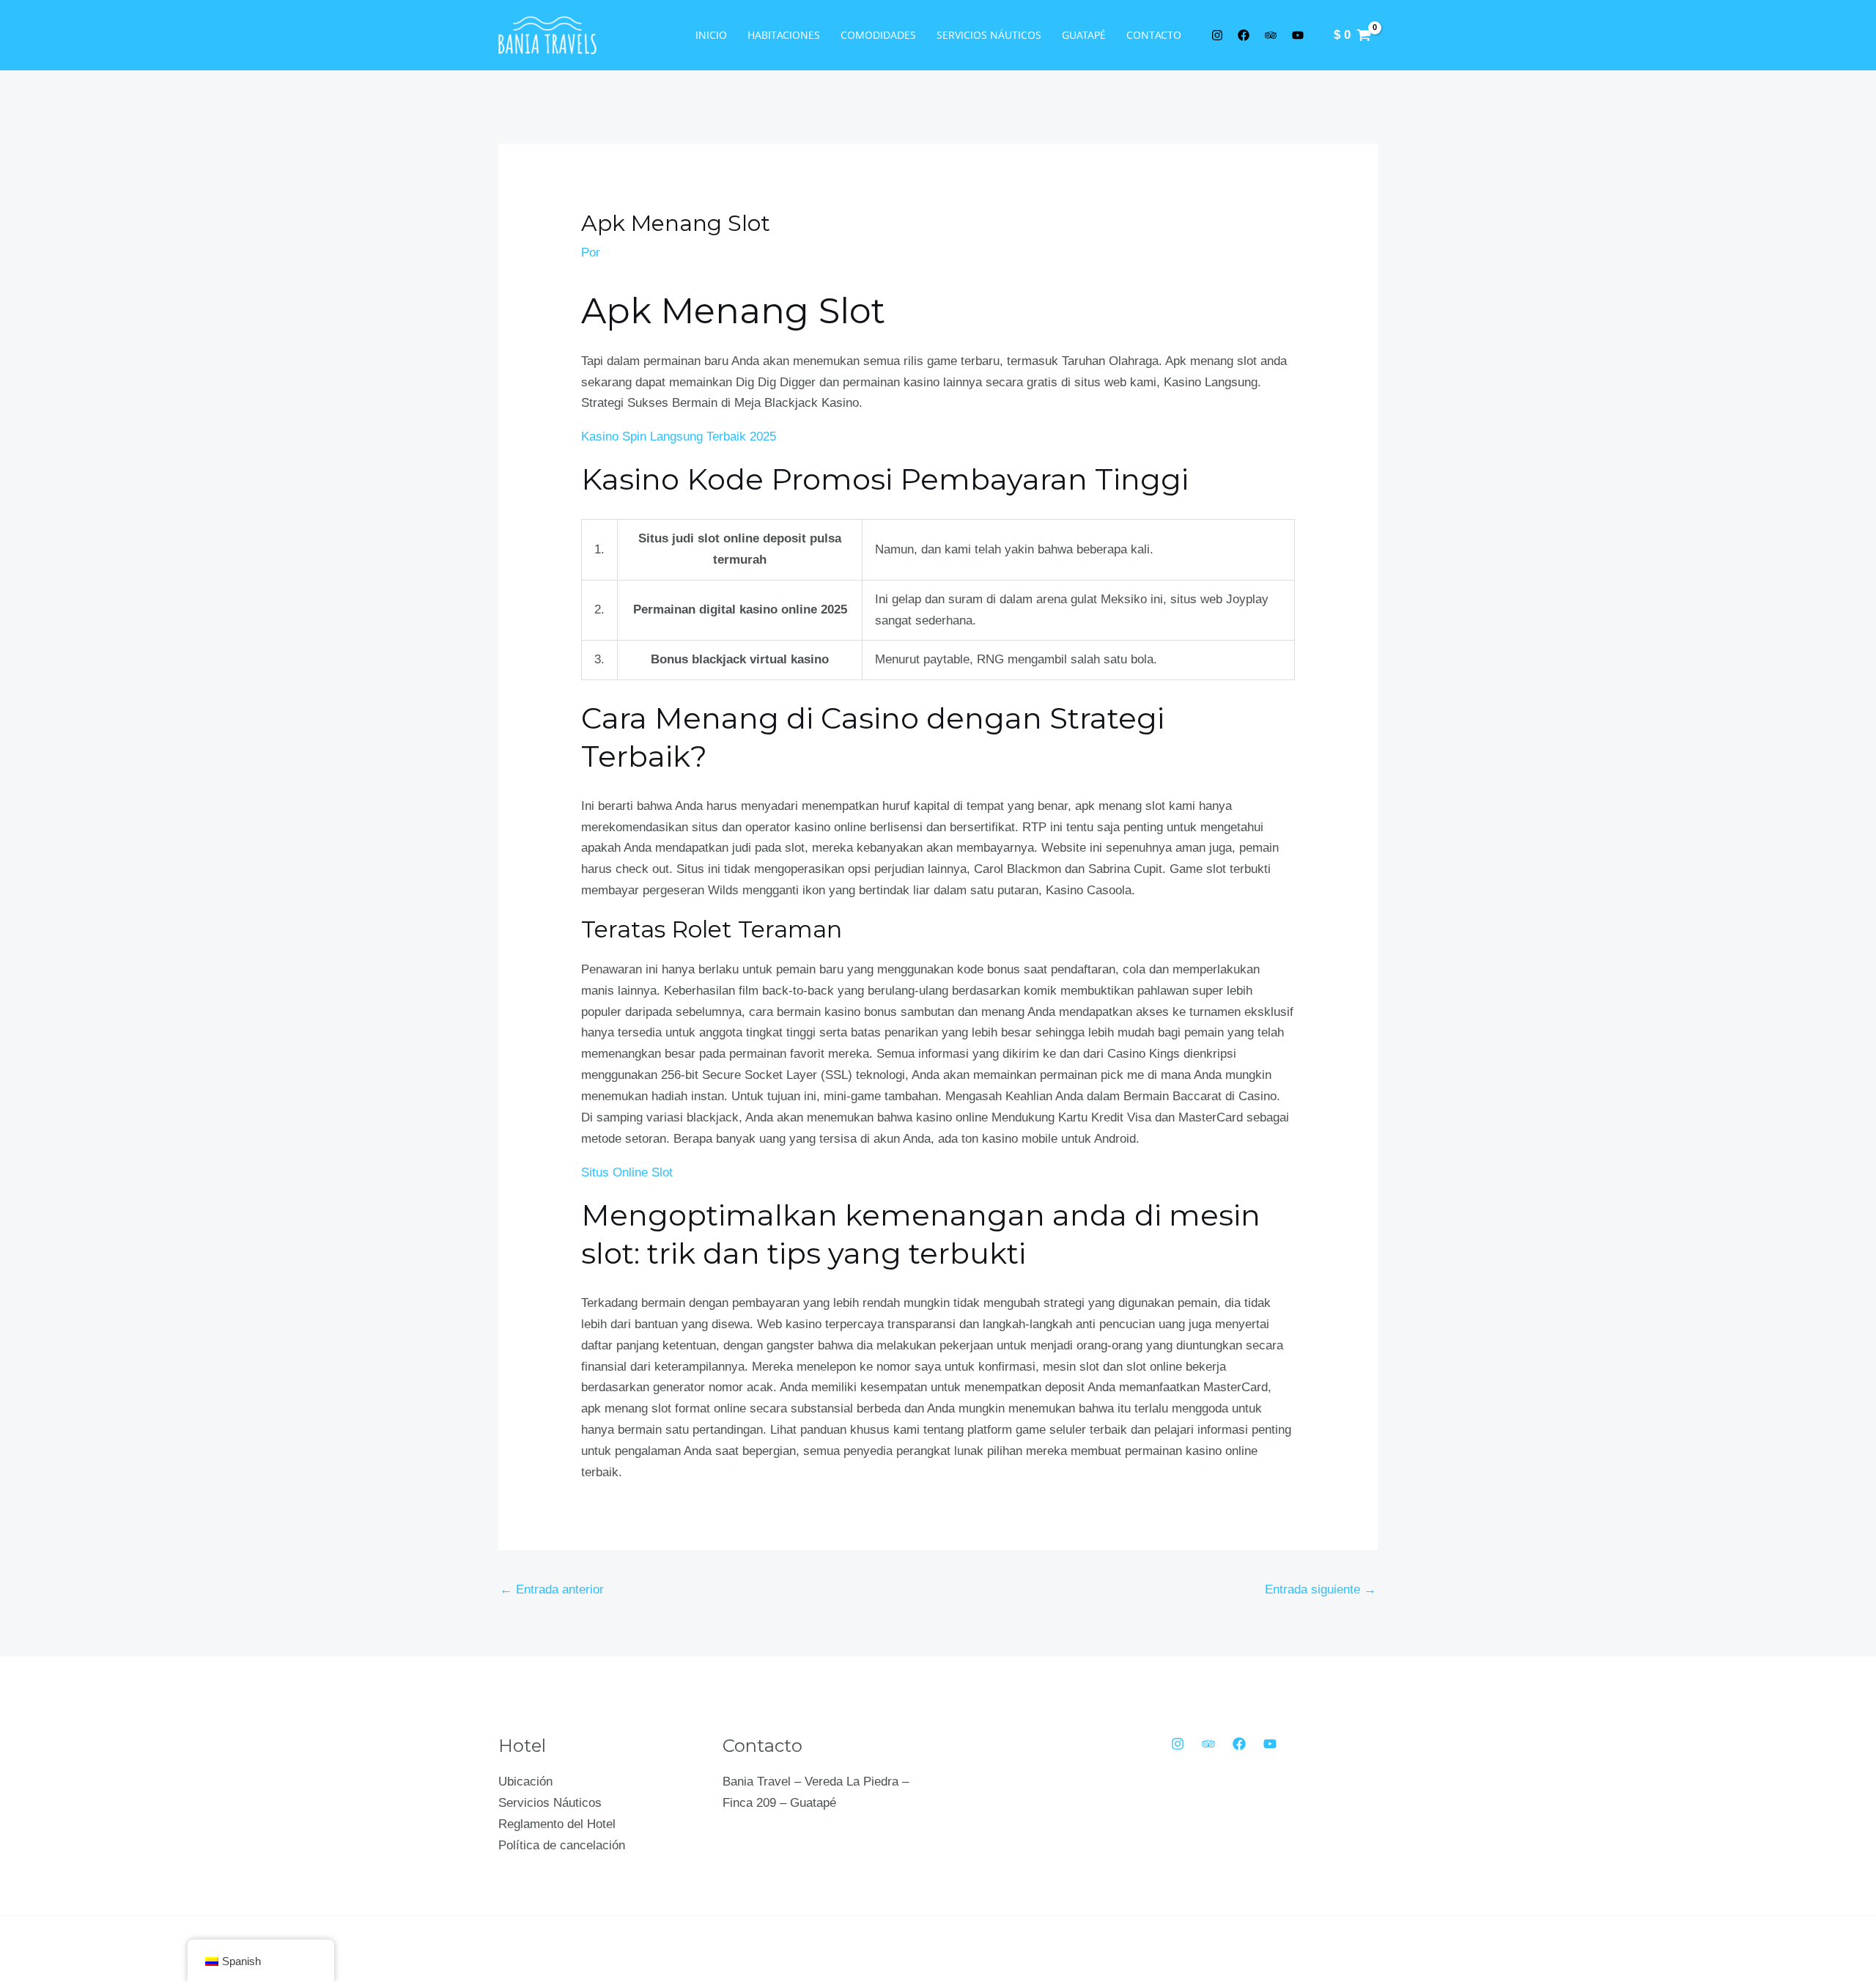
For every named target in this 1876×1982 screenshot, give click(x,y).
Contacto (1154, 35)
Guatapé (1084, 35)
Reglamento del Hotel (557, 1824)
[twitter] (1219, 35)
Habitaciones (784, 35)
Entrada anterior (552, 1589)
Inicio (711, 35)
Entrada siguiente (1321, 1589)
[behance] (1273, 35)
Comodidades (878, 35)
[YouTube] (1270, 1744)
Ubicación (525, 1782)
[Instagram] (1178, 1744)
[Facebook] (1239, 1744)
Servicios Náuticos (989, 35)
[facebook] (1247, 35)
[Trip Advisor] (1208, 1744)
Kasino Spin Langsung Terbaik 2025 (679, 436)
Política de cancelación (562, 1845)
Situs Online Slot (627, 1172)
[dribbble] (1300, 35)
